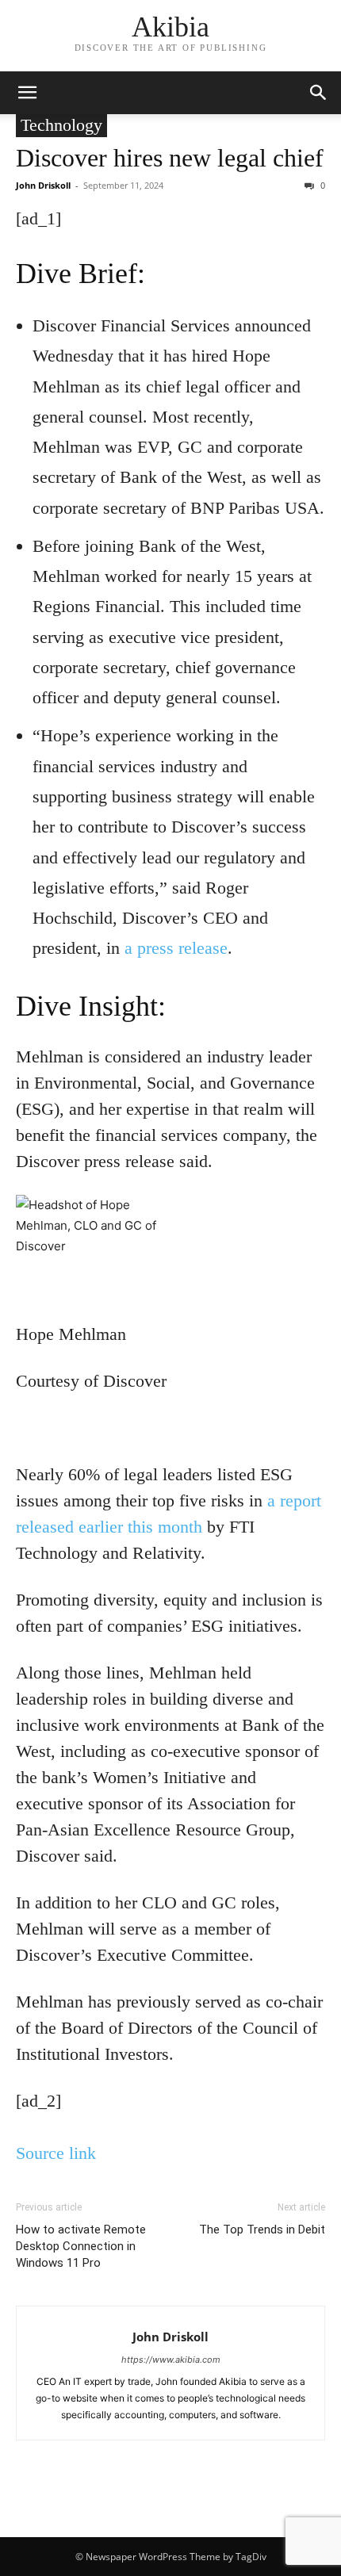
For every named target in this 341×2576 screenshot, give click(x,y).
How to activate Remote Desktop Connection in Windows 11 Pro (81, 2246)
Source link (56, 2153)
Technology (61, 125)
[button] (27, 93)
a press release (176, 948)
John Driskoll (43, 185)
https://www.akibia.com (171, 2360)
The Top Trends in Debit (262, 2230)
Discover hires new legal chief (170, 158)
